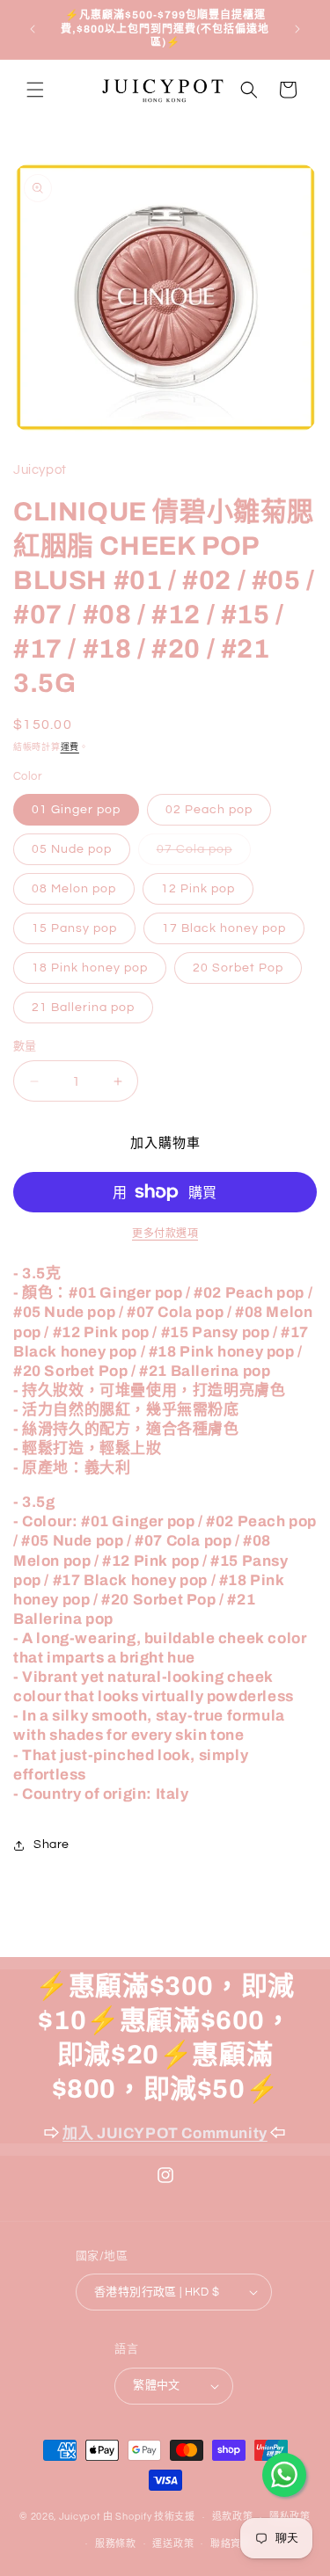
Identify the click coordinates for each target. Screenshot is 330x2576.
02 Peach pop (209, 810)
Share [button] (51, 1845)
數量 (25, 1046)
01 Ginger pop (76, 810)
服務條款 (116, 2544)
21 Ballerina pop (83, 1008)
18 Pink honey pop (90, 968)
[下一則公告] (297, 29)
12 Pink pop (198, 889)
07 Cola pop (201, 854)
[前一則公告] (33, 29)
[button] (35, 90)
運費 (70, 747)
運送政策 (173, 2544)
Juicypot (80, 2517)
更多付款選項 (165, 1234)
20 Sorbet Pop (238, 968)
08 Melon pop (74, 889)
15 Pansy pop (74, 928)
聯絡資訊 (231, 2544)
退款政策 (233, 2517)
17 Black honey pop (224, 928)
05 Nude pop (72, 849)
